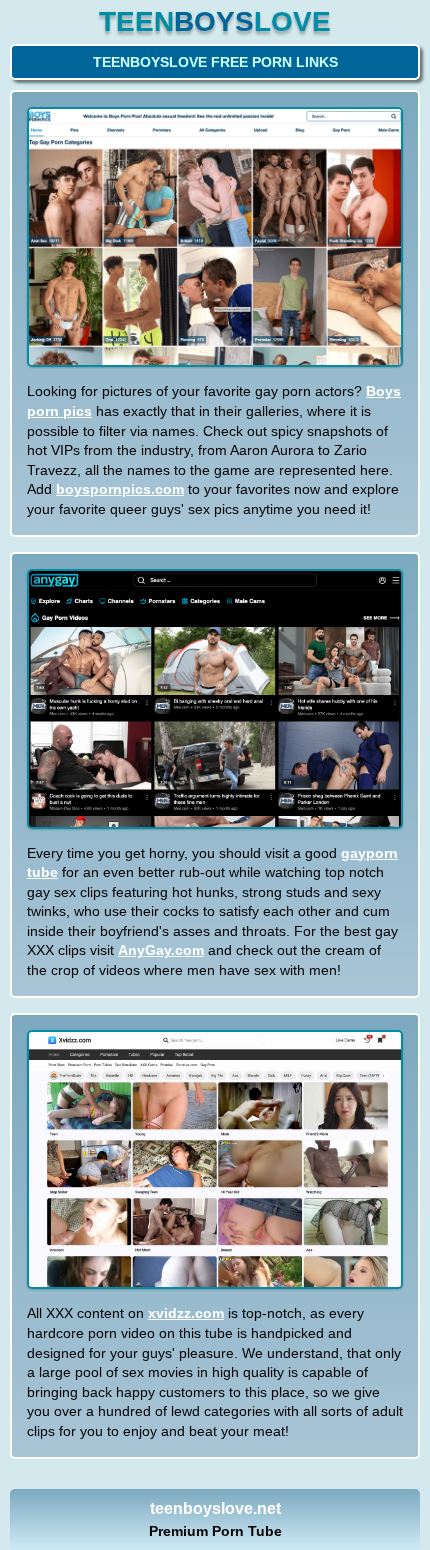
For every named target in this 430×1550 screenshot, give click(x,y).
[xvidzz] (215, 1160)
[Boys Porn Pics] (215, 237)
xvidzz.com (186, 1313)
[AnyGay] (215, 699)
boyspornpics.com (120, 489)
